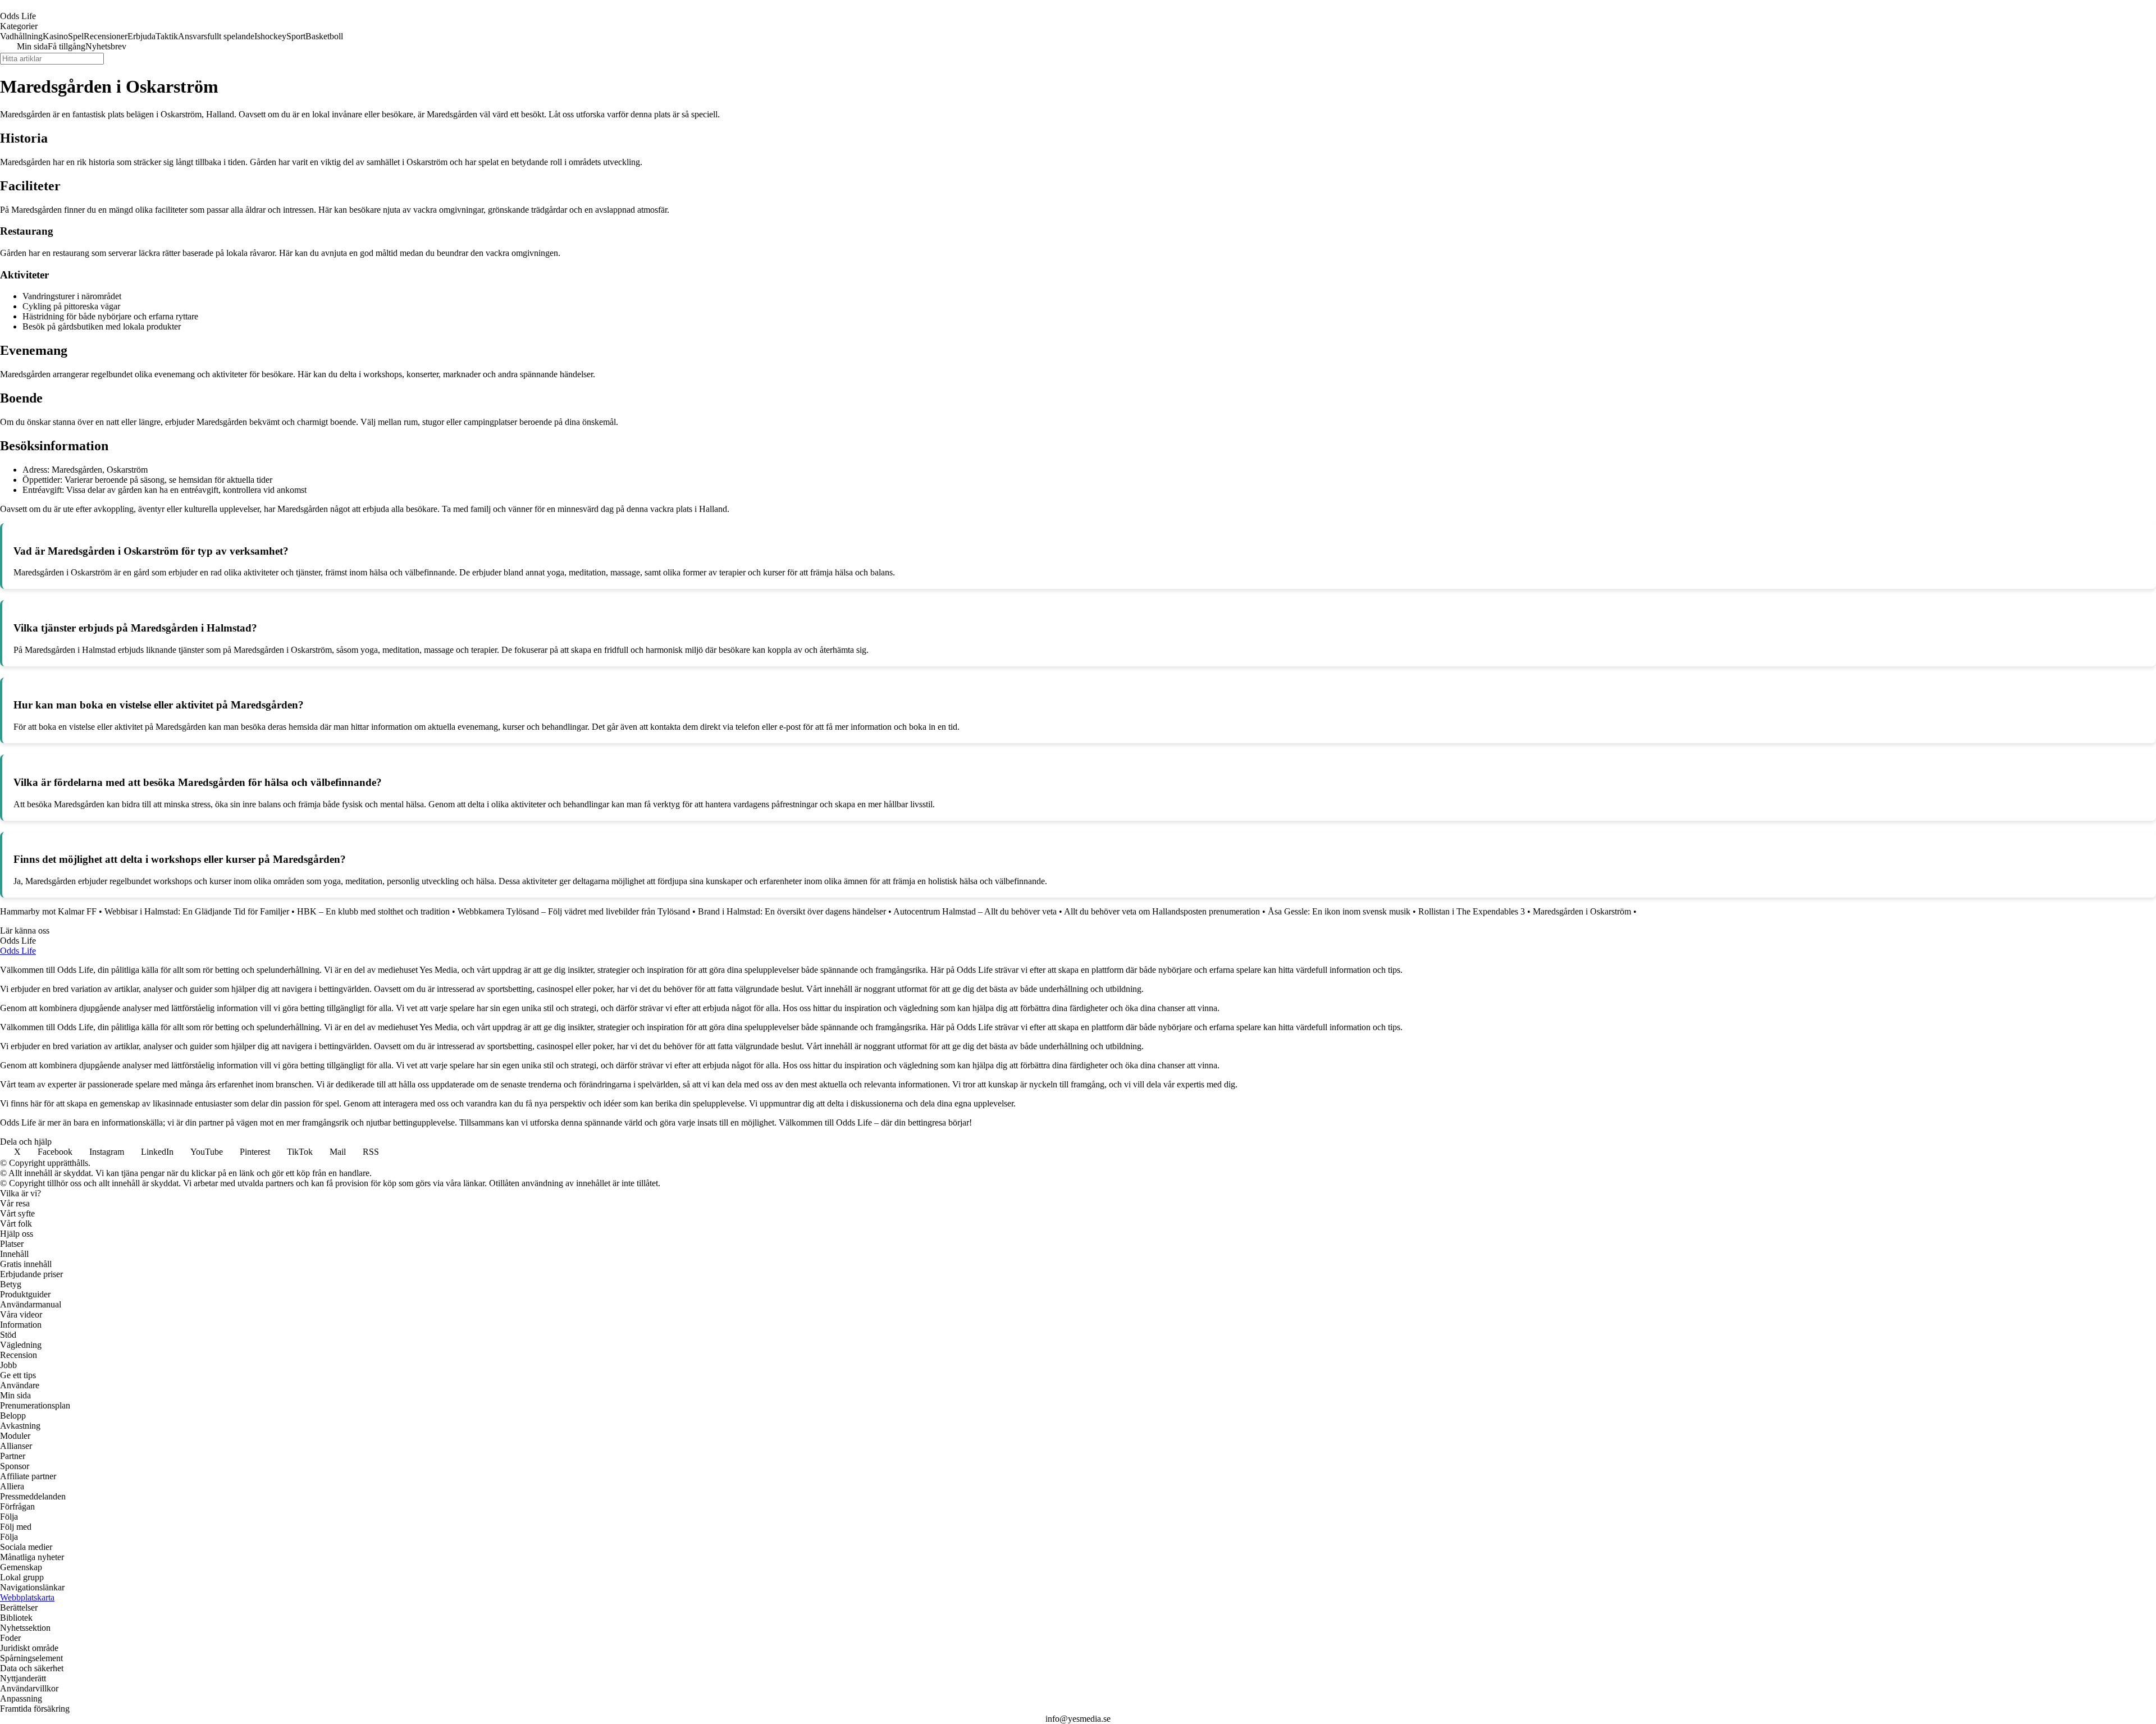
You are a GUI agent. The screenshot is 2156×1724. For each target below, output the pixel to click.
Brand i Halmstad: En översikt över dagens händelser (792, 911)
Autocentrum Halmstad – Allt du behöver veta (975, 911)
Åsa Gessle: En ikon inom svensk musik (1339, 911)
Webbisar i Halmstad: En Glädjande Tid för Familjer (197, 911)
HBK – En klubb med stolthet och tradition (373, 911)
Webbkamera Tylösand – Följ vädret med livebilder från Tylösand (574, 911)
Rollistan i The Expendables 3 (1472, 911)
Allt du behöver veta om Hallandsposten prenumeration (1162, 911)
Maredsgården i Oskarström (1582, 911)
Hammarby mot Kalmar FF (48, 911)
